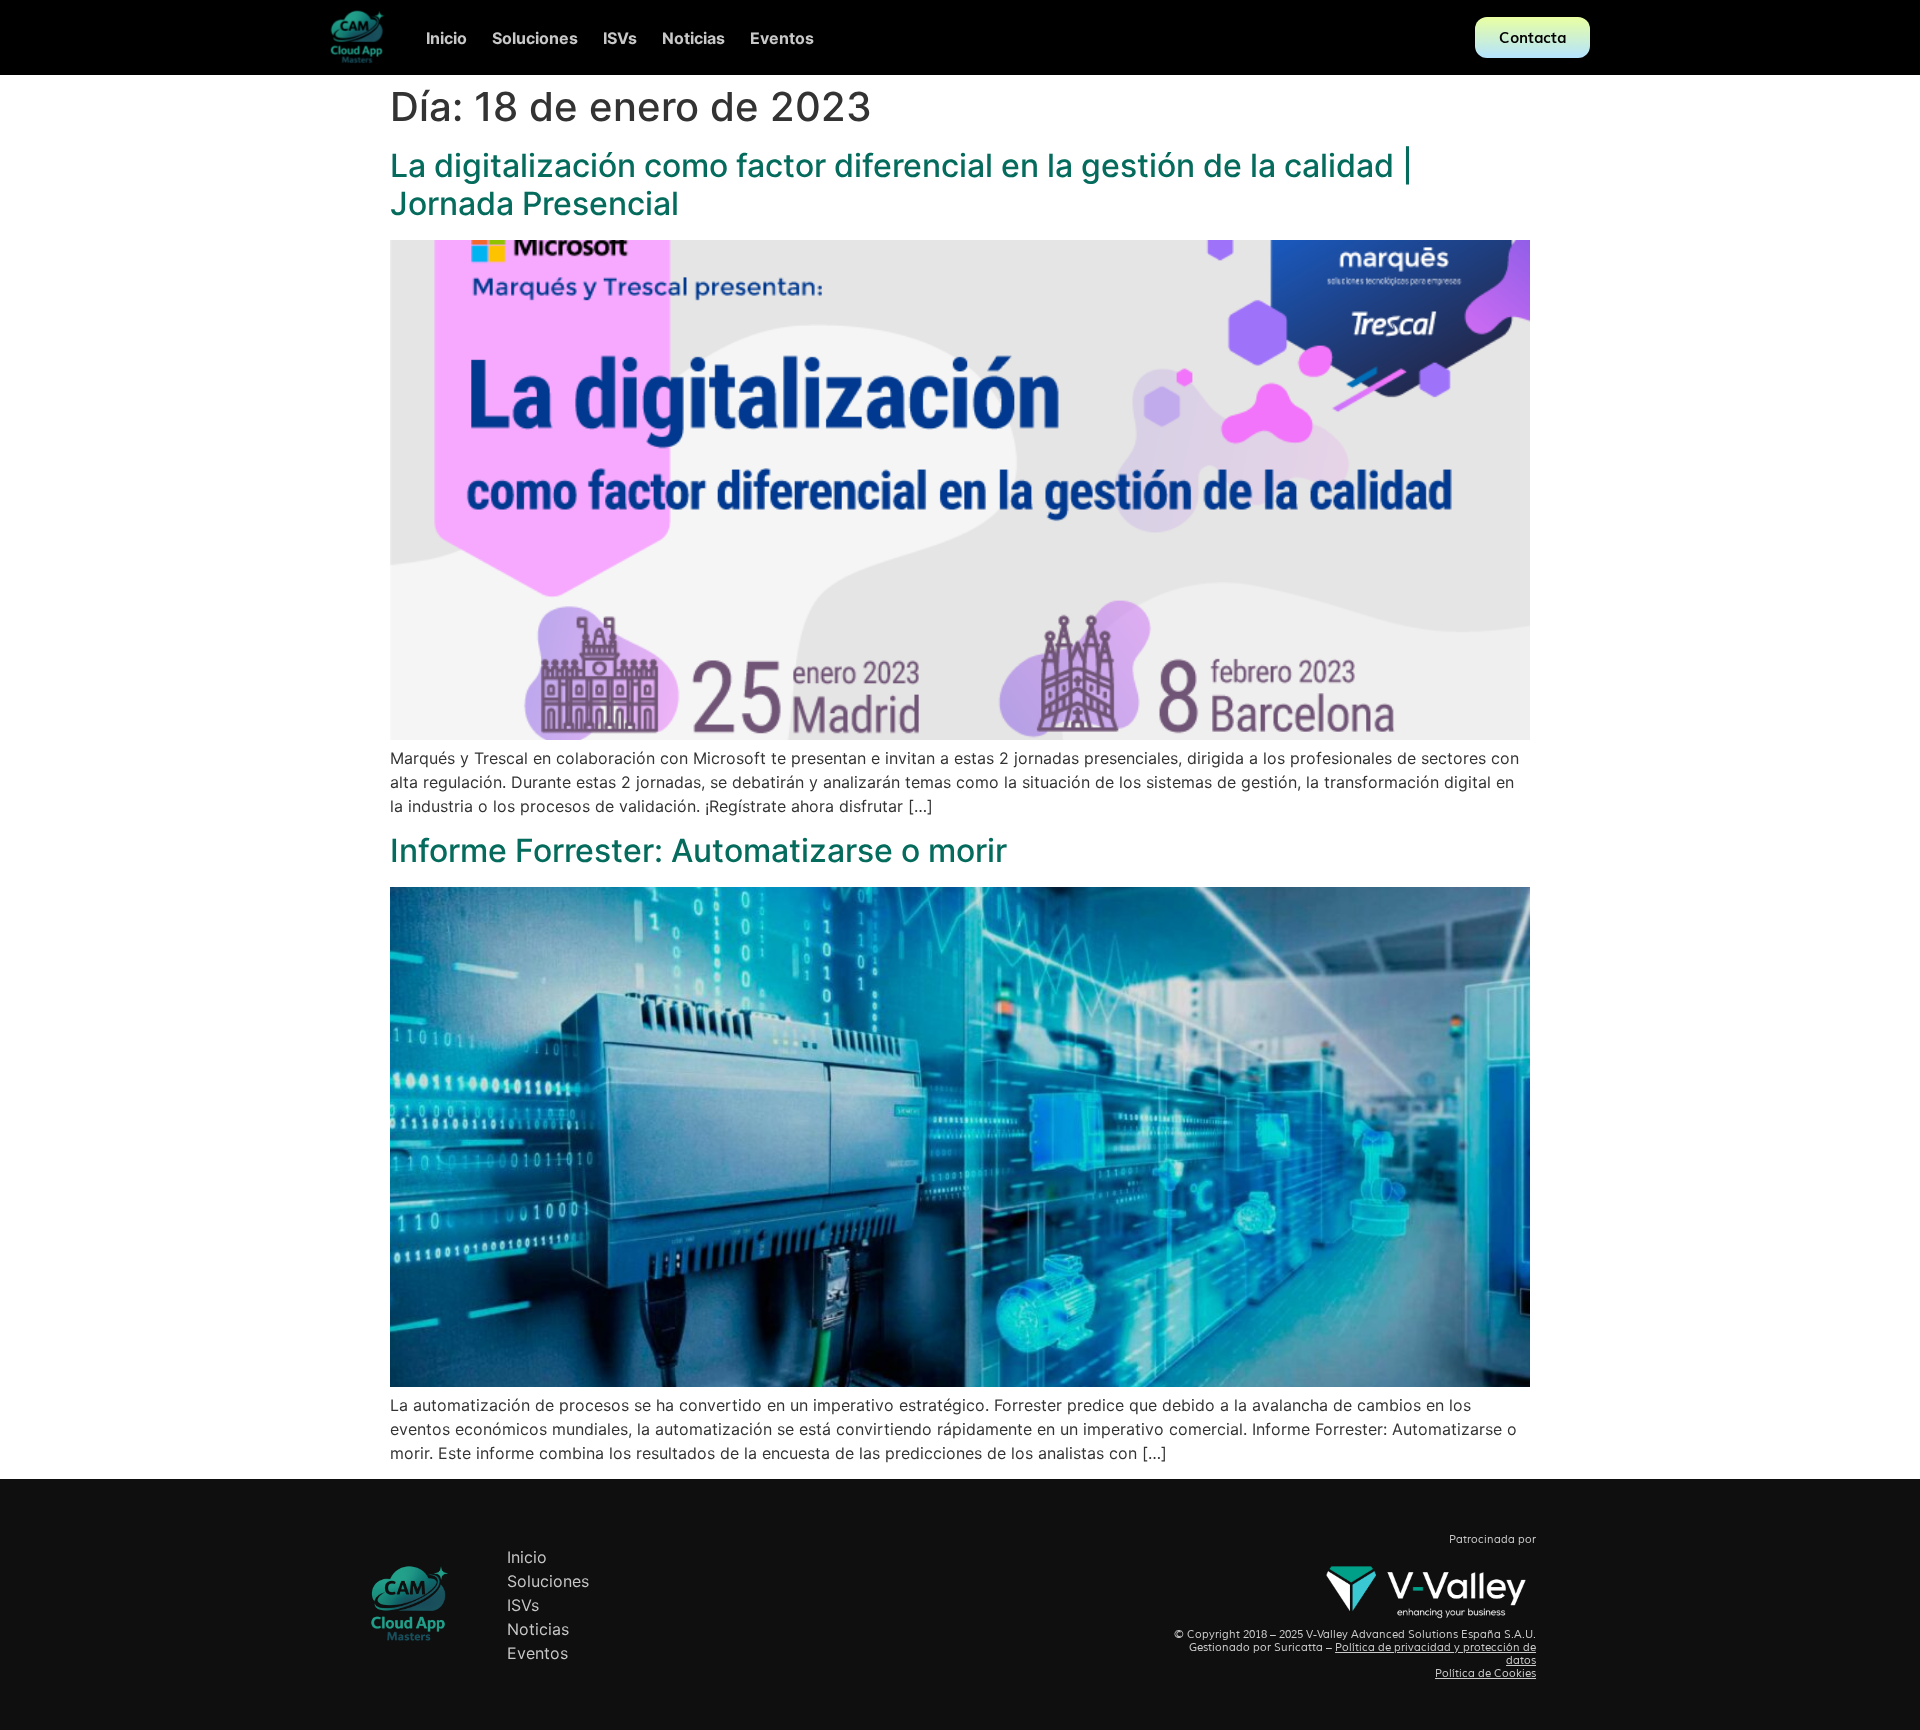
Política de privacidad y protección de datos (1435, 1653)
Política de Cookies (1485, 1673)
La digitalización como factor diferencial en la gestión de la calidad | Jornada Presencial (901, 184)
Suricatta (1298, 1647)
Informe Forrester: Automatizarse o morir (698, 850)
